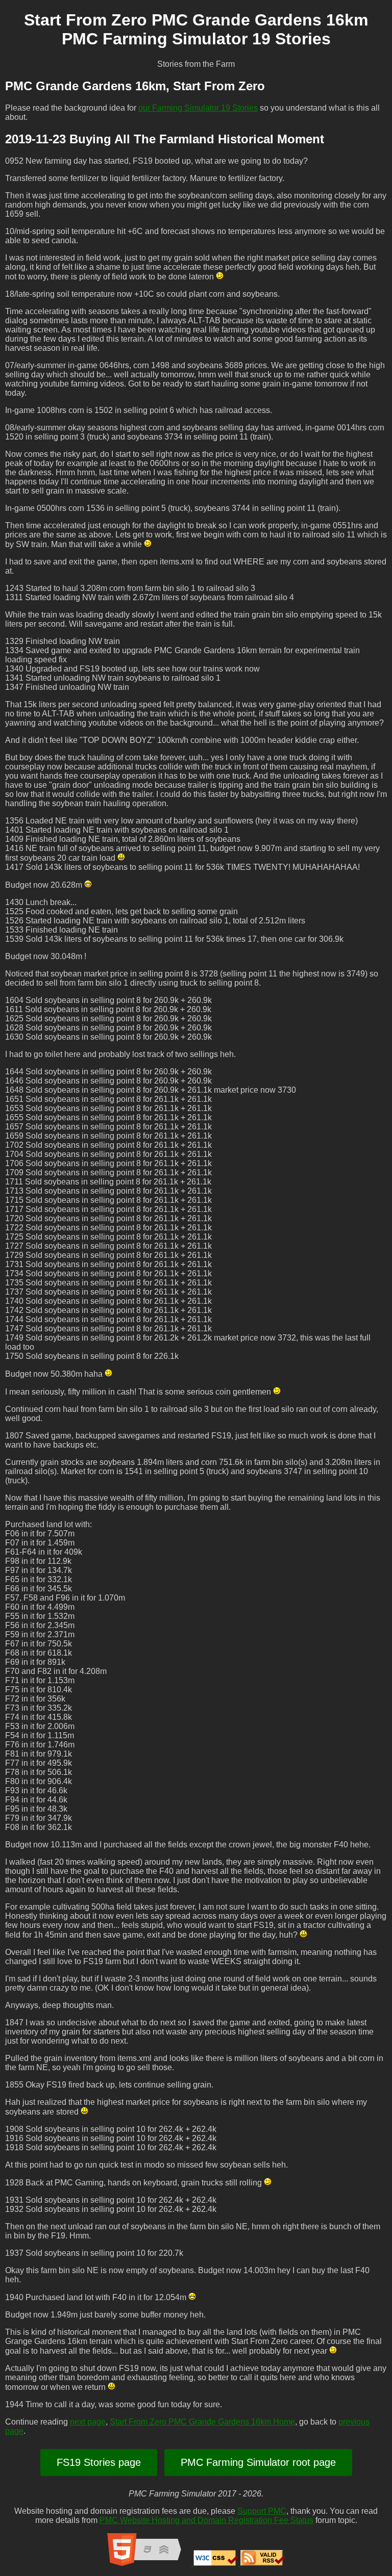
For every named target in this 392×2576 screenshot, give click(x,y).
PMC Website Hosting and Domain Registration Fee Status (206, 2520)
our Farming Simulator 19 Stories (198, 108)
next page (88, 2422)
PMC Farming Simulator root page (258, 2462)
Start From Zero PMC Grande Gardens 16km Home (202, 2422)
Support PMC (262, 2511)
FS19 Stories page (99, 2462)
